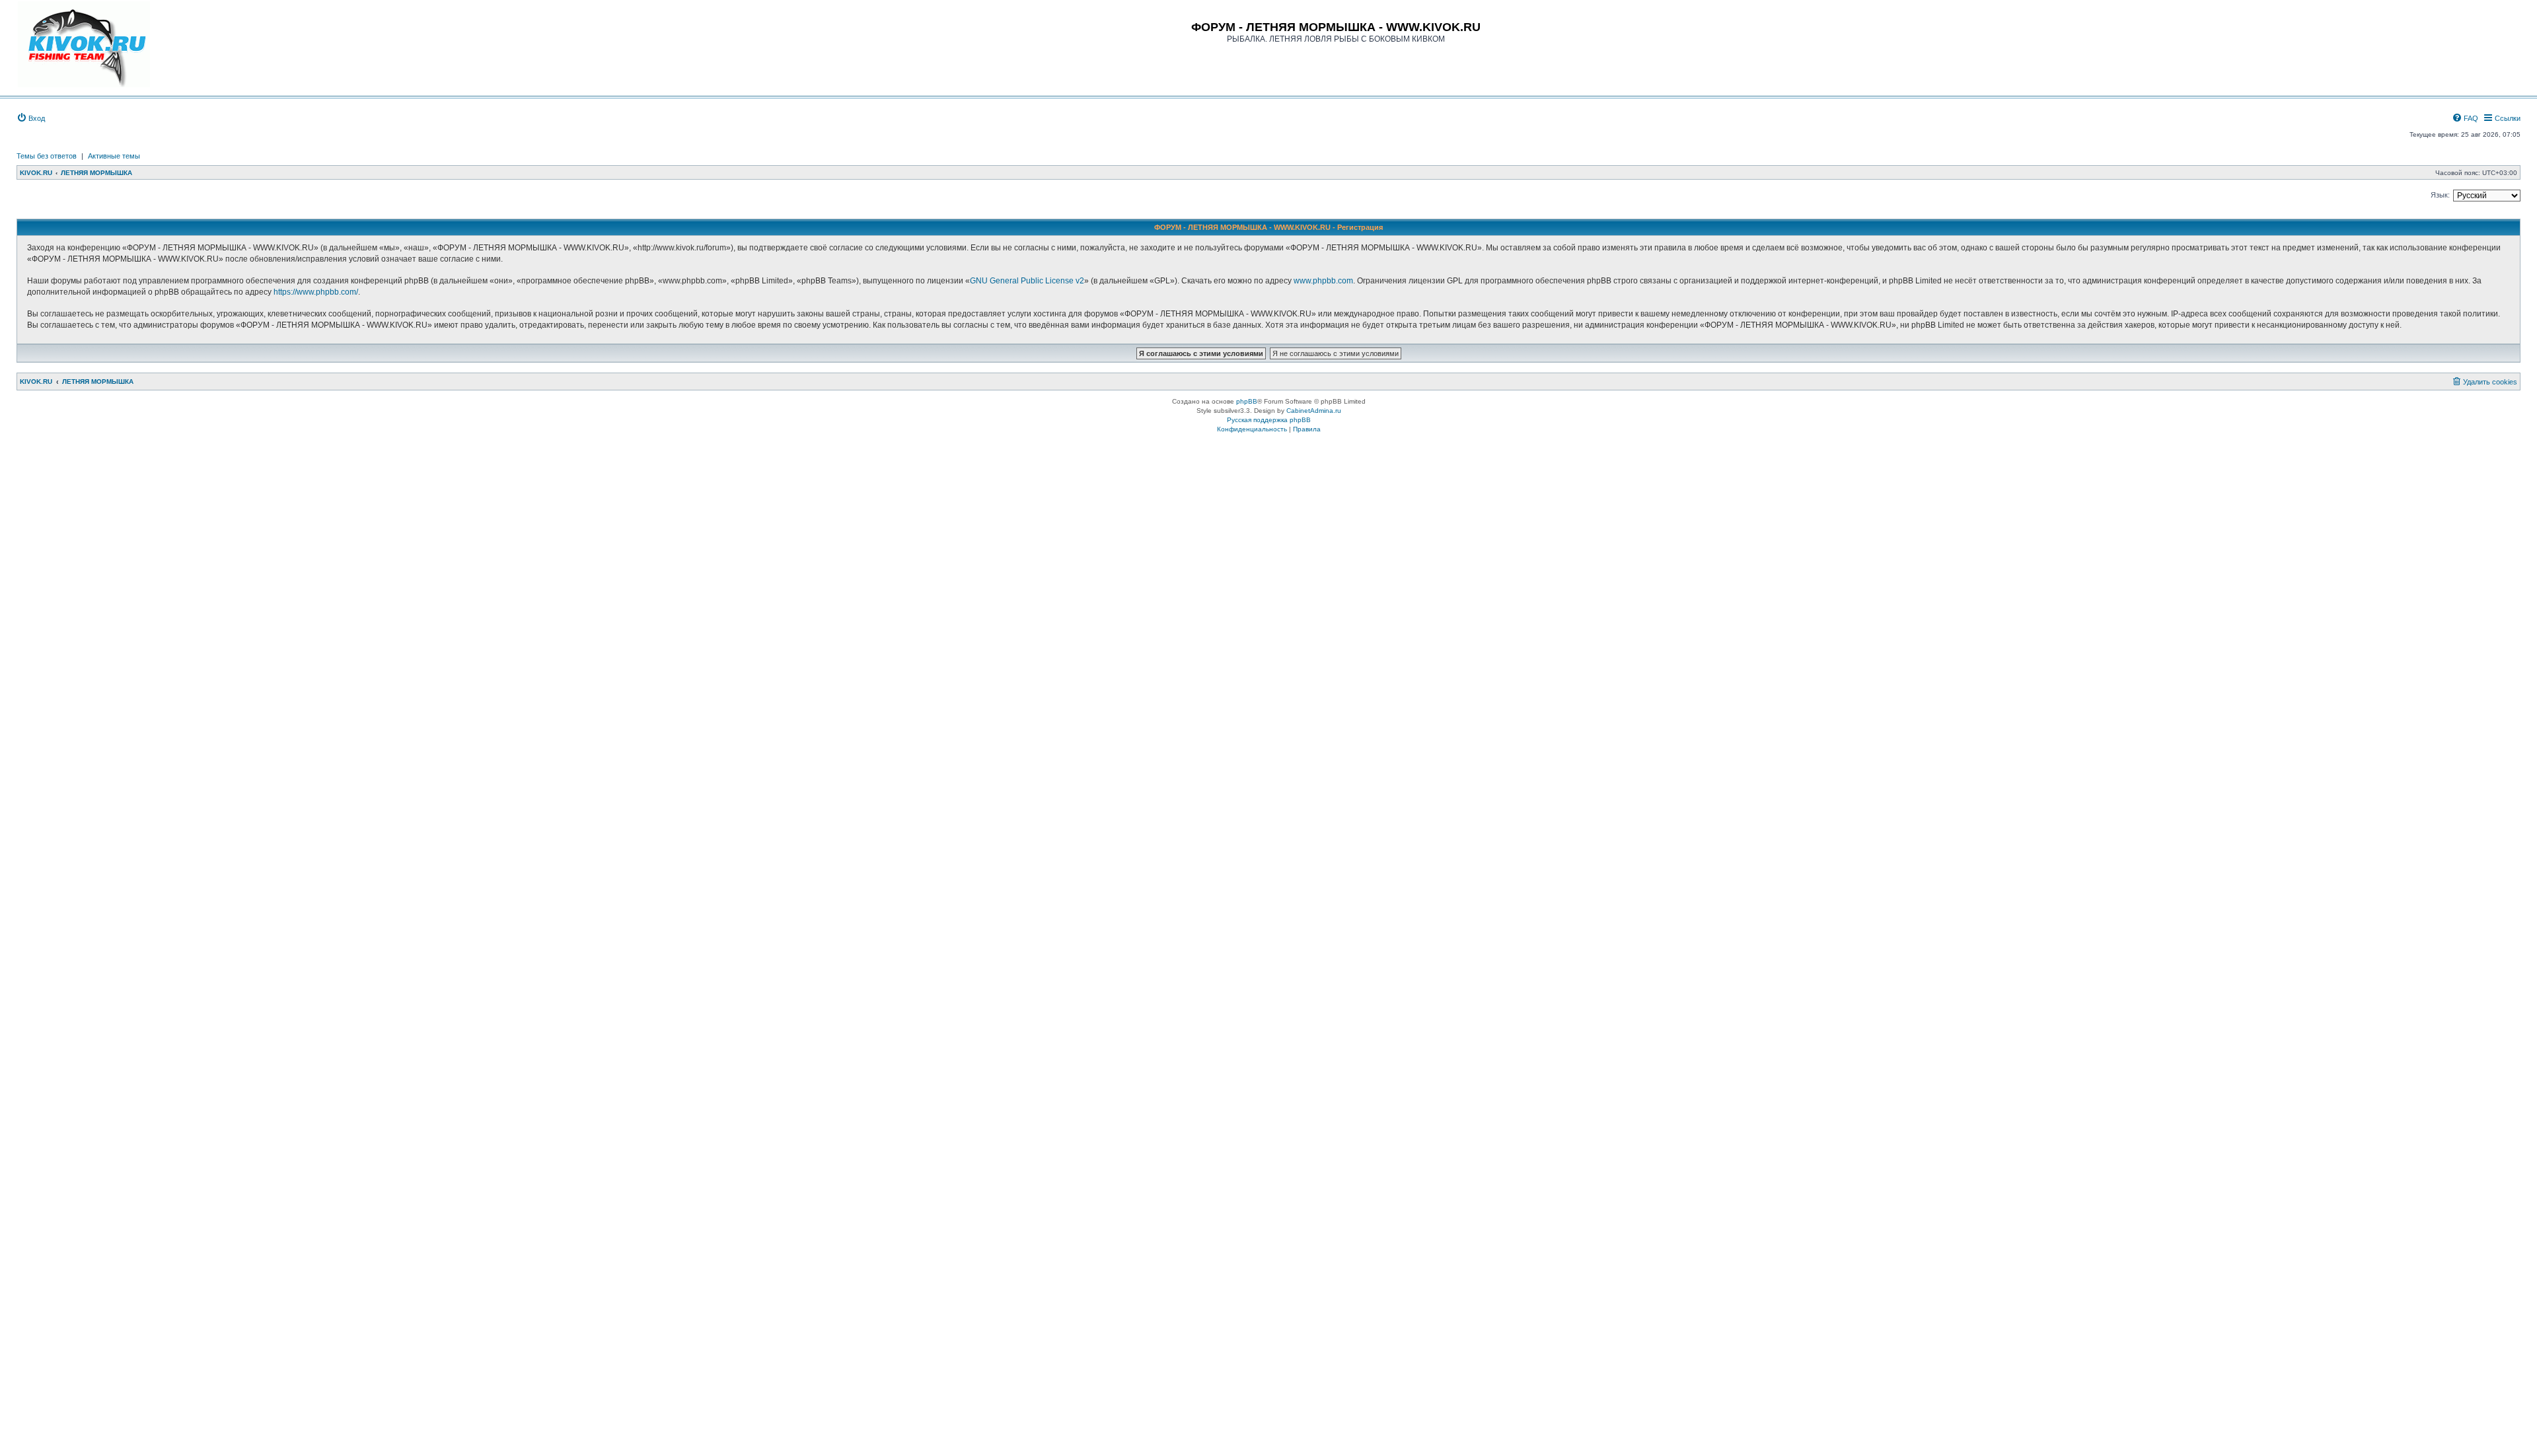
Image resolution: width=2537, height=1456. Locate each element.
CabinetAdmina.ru (1314, 411)
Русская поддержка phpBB (1269, 420)
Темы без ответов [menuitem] (47, 156)
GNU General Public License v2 (1027, 281)
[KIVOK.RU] (84, 44)
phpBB (1247, 401)
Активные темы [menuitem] (114, 156)
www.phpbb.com (1323, 281)
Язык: (2440, 195)
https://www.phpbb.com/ (316, 292)
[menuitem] (31, 118)
